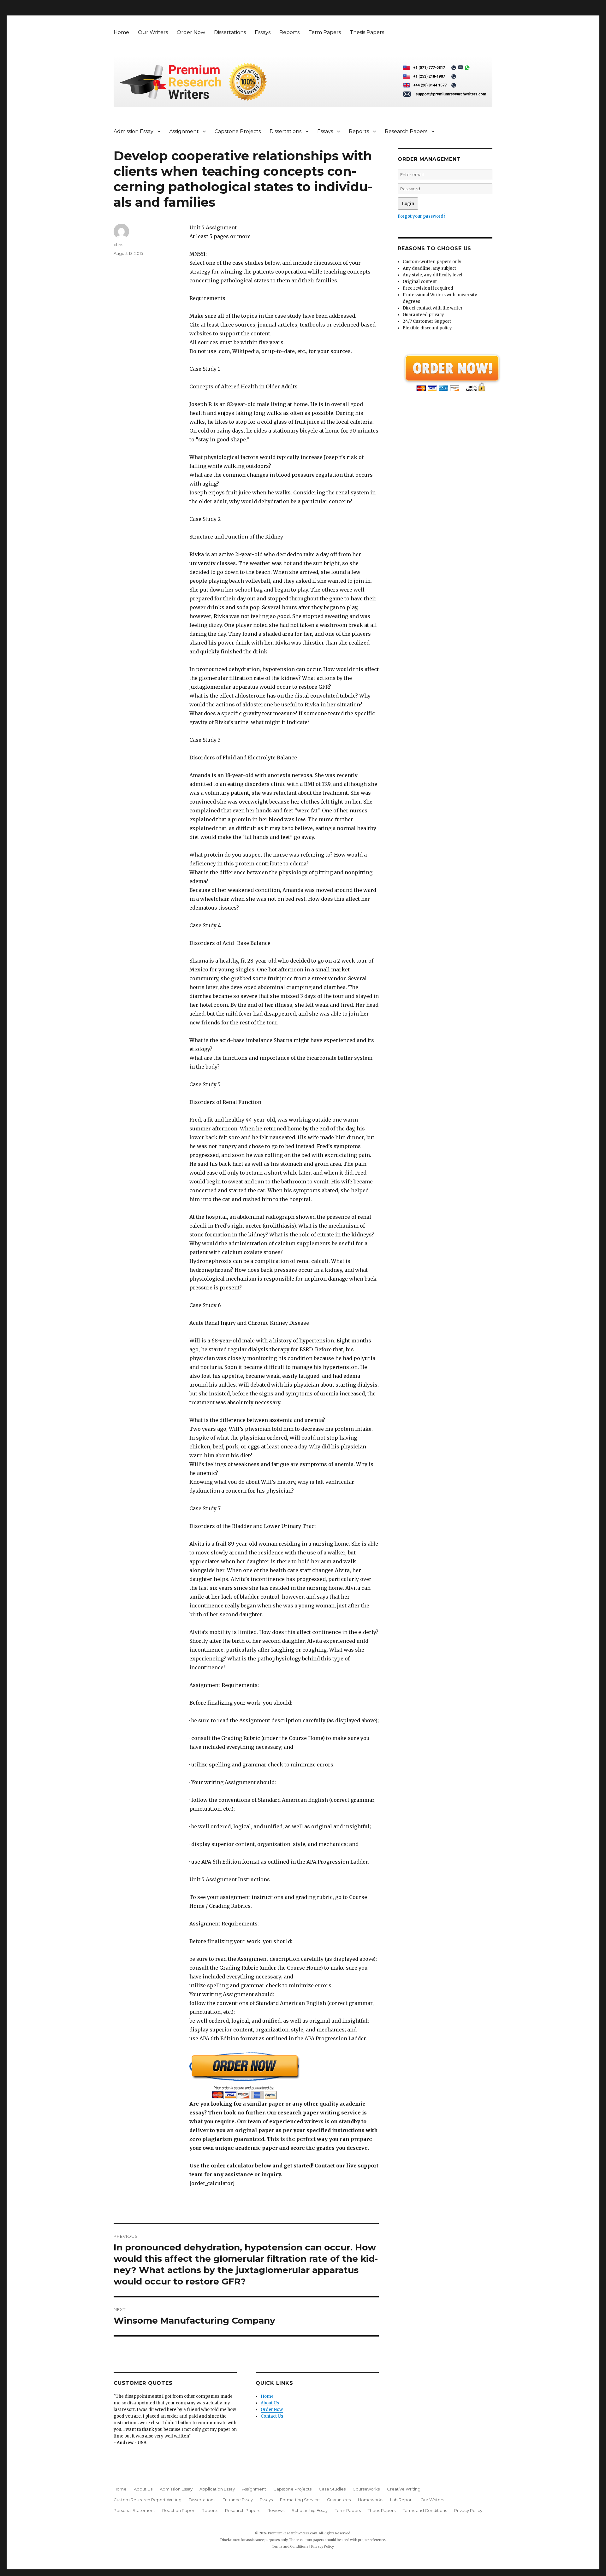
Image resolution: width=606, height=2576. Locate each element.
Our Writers (153, 32)
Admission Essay (134, 131)
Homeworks (371, 2500)
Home (121, 32)
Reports (289, 32)
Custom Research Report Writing (148, 2500)
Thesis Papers (367, 32)
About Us (270, 2403)
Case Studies (332, 2489)
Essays (263, 32)
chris (118, 245)
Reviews (276, 2510)
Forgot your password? (422, 216)
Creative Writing (404, 2489)
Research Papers (406, 131)
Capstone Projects (238, 131)
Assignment (184, 131)
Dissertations (230, 32)
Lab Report (402, 2500)
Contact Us (272, 2416)
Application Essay (217, 2489)
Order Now (191, 32)
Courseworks (366, 2489)
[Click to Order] (284, 2075)
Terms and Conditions (425, 2510)
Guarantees (339, 2500)
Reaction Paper (178, 2510)
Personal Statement (134, 2510)
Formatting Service (300, 2500)
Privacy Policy (468, 2510)
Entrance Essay (238, 2500)
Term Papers (325, 32)
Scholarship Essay (310, 2510)
